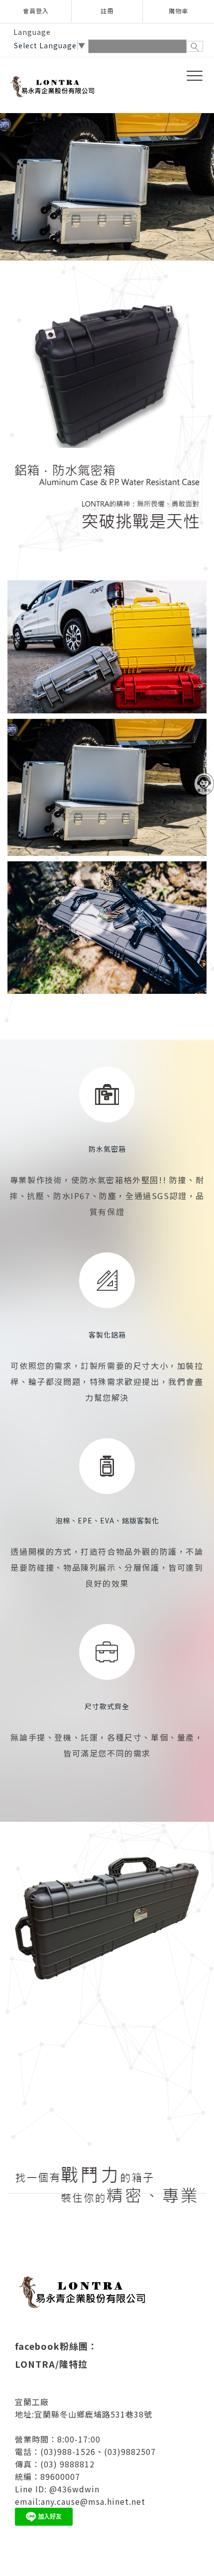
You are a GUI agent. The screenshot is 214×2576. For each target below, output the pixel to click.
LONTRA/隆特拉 (51, 2359)
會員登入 (36, 11)
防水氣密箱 (107, 1144)
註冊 (107, 11)
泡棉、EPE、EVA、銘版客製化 (107, 1516)
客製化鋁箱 (107, 1330)
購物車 (178, 11)
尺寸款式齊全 (107, 1702)
